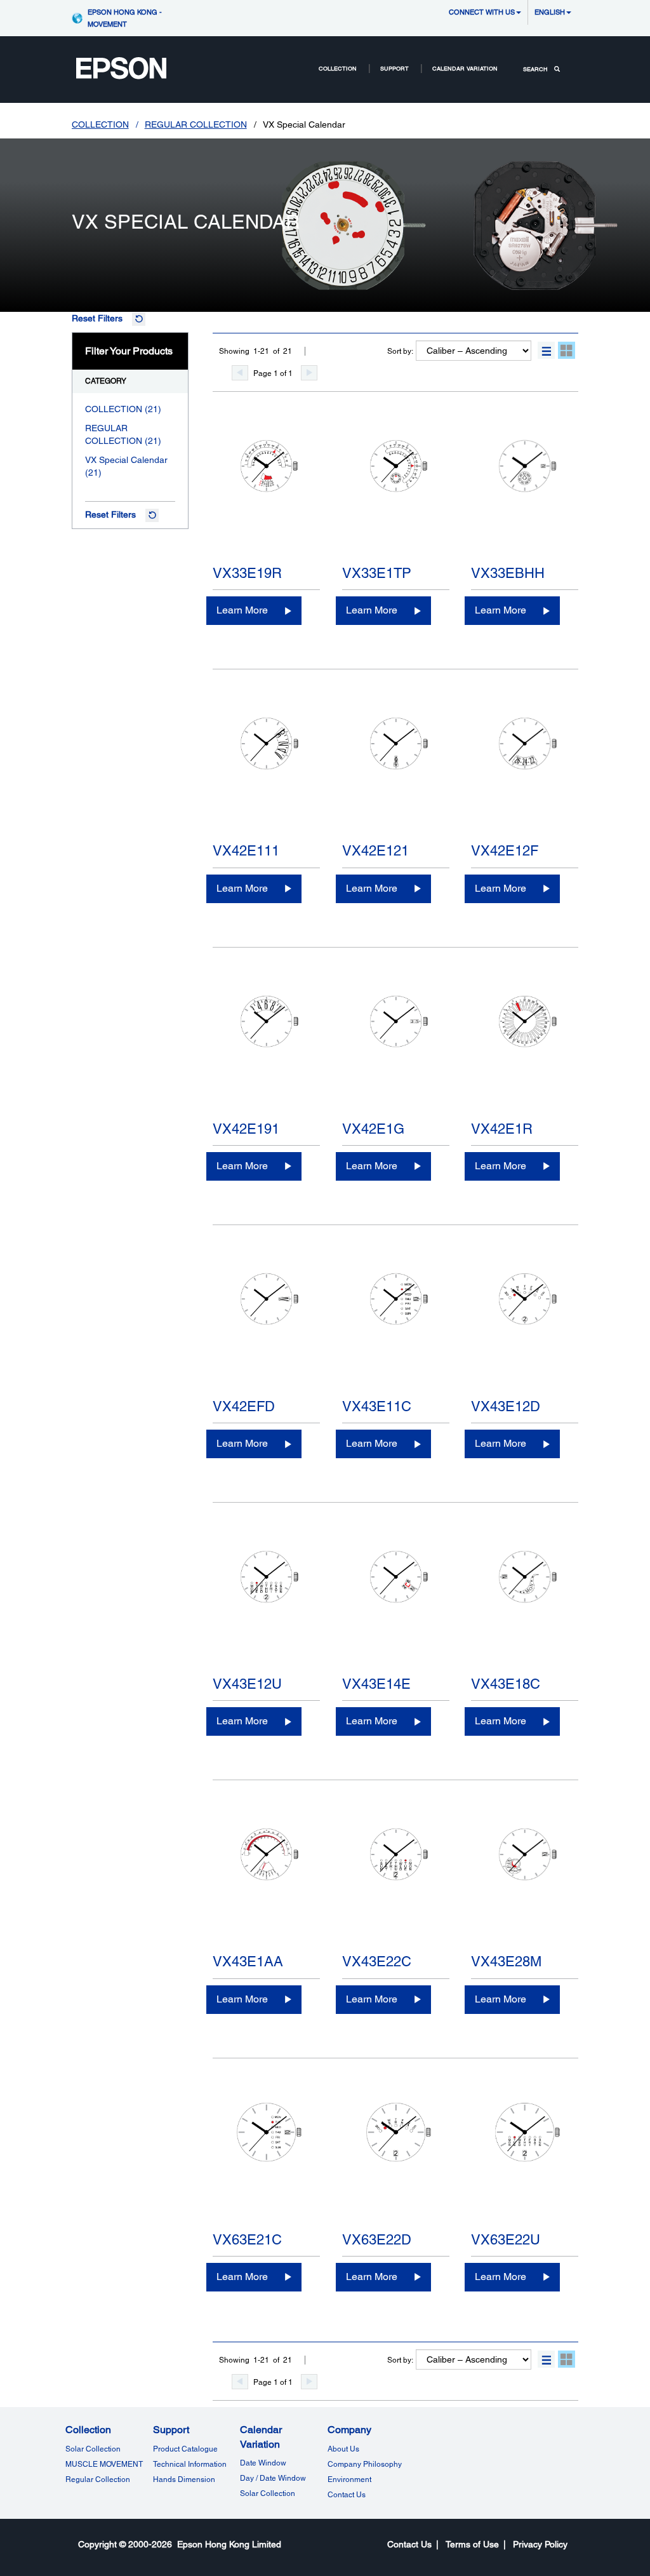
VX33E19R (247, 573)
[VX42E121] (396, 771)
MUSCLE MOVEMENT (104, 2464)
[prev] (240, 373)
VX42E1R (502, 1129)
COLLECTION (338, 68)
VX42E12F (505, 851)
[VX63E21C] (266, 2160)
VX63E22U (506, 2240)
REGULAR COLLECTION (196, 124)
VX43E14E (376, 1684)
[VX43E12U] (266, 1604)
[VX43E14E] (396, 1604)
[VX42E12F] (525, 771)
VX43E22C (377, 1962)
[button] (546, 350)
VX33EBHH (508, 573)
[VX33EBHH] (525, 493)
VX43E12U (247, 1684)
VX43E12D (506, 1406)
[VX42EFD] (266, 1327)
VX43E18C (506, 1684)
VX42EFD (244, 1406)
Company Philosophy (365, 2464)
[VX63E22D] (396, 2160)
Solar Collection (93, 2449)
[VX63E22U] (525, 2160)
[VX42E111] (266, 771)
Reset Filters (97, 318)
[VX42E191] (266, 1049)
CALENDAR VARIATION (465, 68)
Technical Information (190, 2464)
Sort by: (400, 351)
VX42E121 (375, 851)
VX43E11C (377, 1406)
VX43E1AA (248, 1962)
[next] (309, 373)
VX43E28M (506, 1962)
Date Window (263, 2463)
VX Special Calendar (126, 460)
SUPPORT (395, 68)
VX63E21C (247, 2240)
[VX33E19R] (266, 493)
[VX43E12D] (525, 1327)
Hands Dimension (184, 2479)
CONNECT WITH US (482, 12)
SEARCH (535, 69)
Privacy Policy (540, 2544)
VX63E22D (377, 2240)
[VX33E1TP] (396, 493)
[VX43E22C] (396, 1882)
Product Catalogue (185, 2449)
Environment (349, 2479)
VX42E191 (246, 1129)
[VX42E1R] (525, 1049)
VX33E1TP (377, 573)
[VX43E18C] (525, 1604)
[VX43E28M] (525, 1882)
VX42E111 (246, 851)
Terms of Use (472, 2544)
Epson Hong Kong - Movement (125, 18)
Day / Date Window (273, 2478)
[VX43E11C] (396, 1327)
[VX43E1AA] (266, 1882)
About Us (343, 2449)
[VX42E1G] (396, 1049)
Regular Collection (98, 2479)
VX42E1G (373, 1129)
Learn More (242, 610)
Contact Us (347, 2495)
